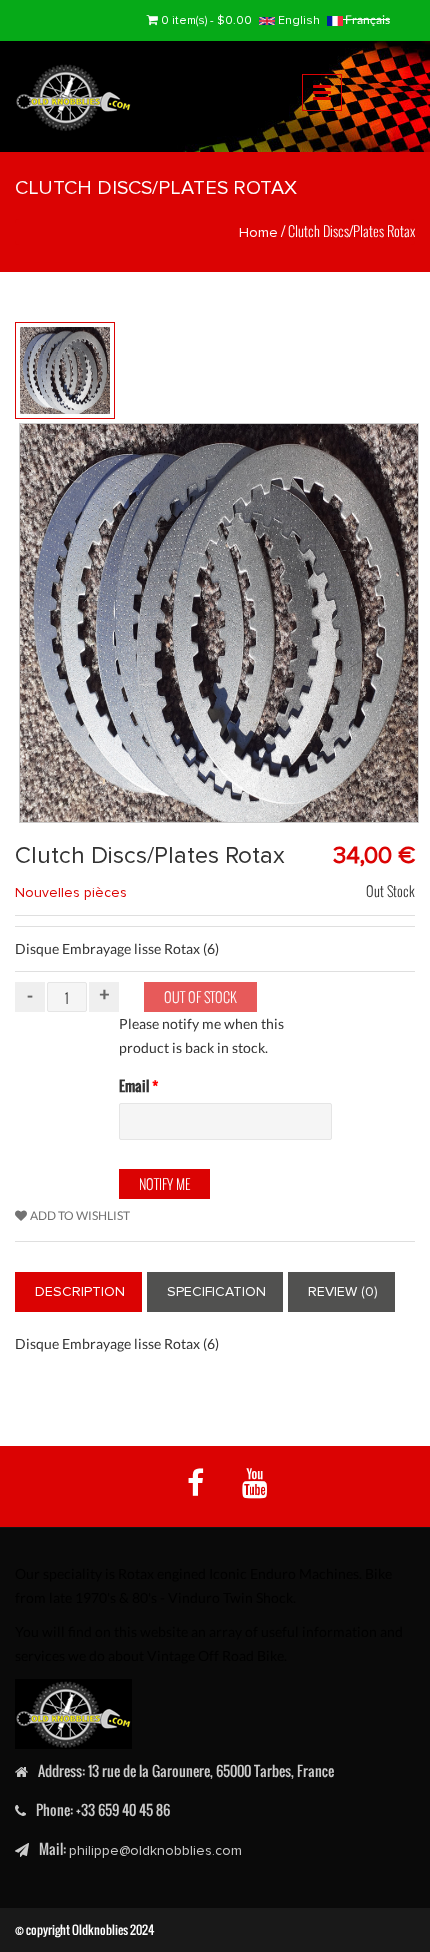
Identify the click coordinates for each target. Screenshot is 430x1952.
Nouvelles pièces (71, 892)
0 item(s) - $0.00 (206, 20)
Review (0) (343, 1291)
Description (80, 1291)
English (297, 20)
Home (258, 232)
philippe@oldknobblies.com (155, 1850)
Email (138, 1085)
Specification (216, 1291)
